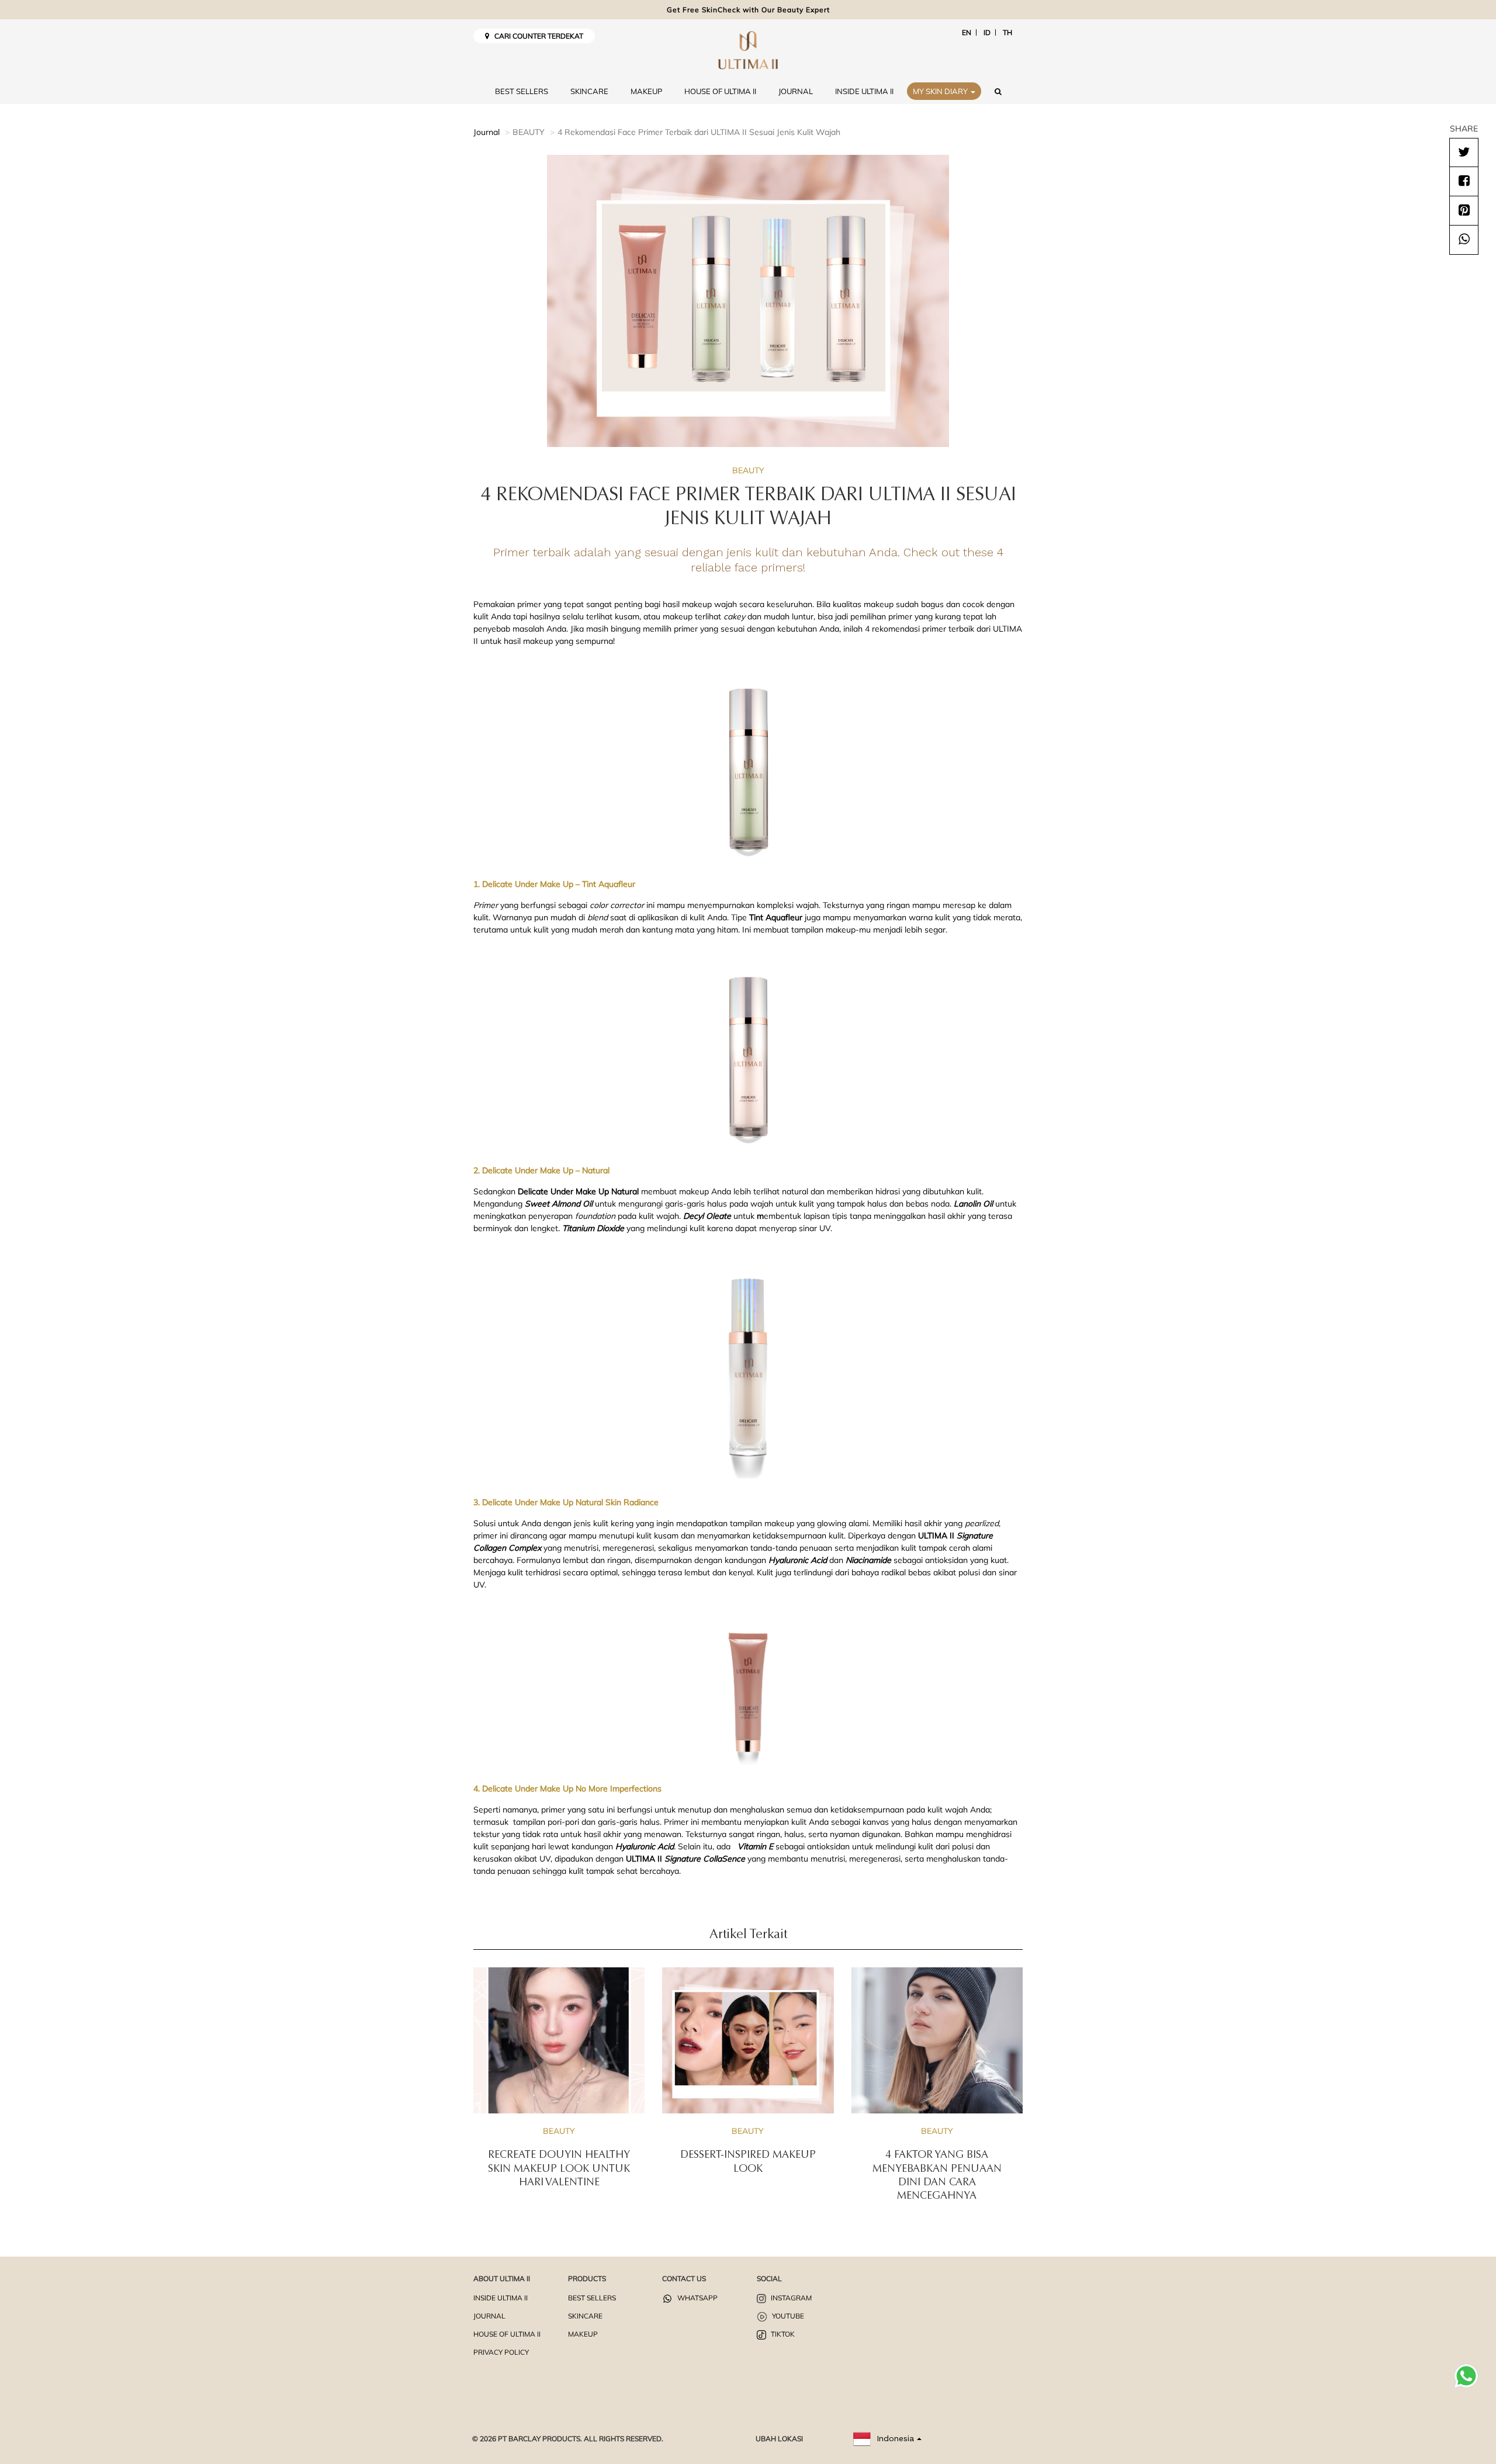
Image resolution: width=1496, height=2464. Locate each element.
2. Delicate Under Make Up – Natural (541, 1170)
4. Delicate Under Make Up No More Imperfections (567, 1789)
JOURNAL (796, 91)
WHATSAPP (697, 2298)
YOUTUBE (787, 2316)
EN (967, 32)
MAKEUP (646, 91)
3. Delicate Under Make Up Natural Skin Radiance (566, 1502)
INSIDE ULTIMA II (864, 91)
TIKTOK (782, 2334)
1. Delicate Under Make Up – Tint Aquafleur (554, 884)
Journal (486, 132)
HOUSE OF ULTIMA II (720, 91)
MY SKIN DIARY (941, 91)
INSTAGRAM (790, 2298)
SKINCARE (589, 91)
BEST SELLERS (522, 91)
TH (1007, 32)
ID (987, 32)
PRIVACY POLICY (501, 2352)
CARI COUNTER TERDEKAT (536, 36)
